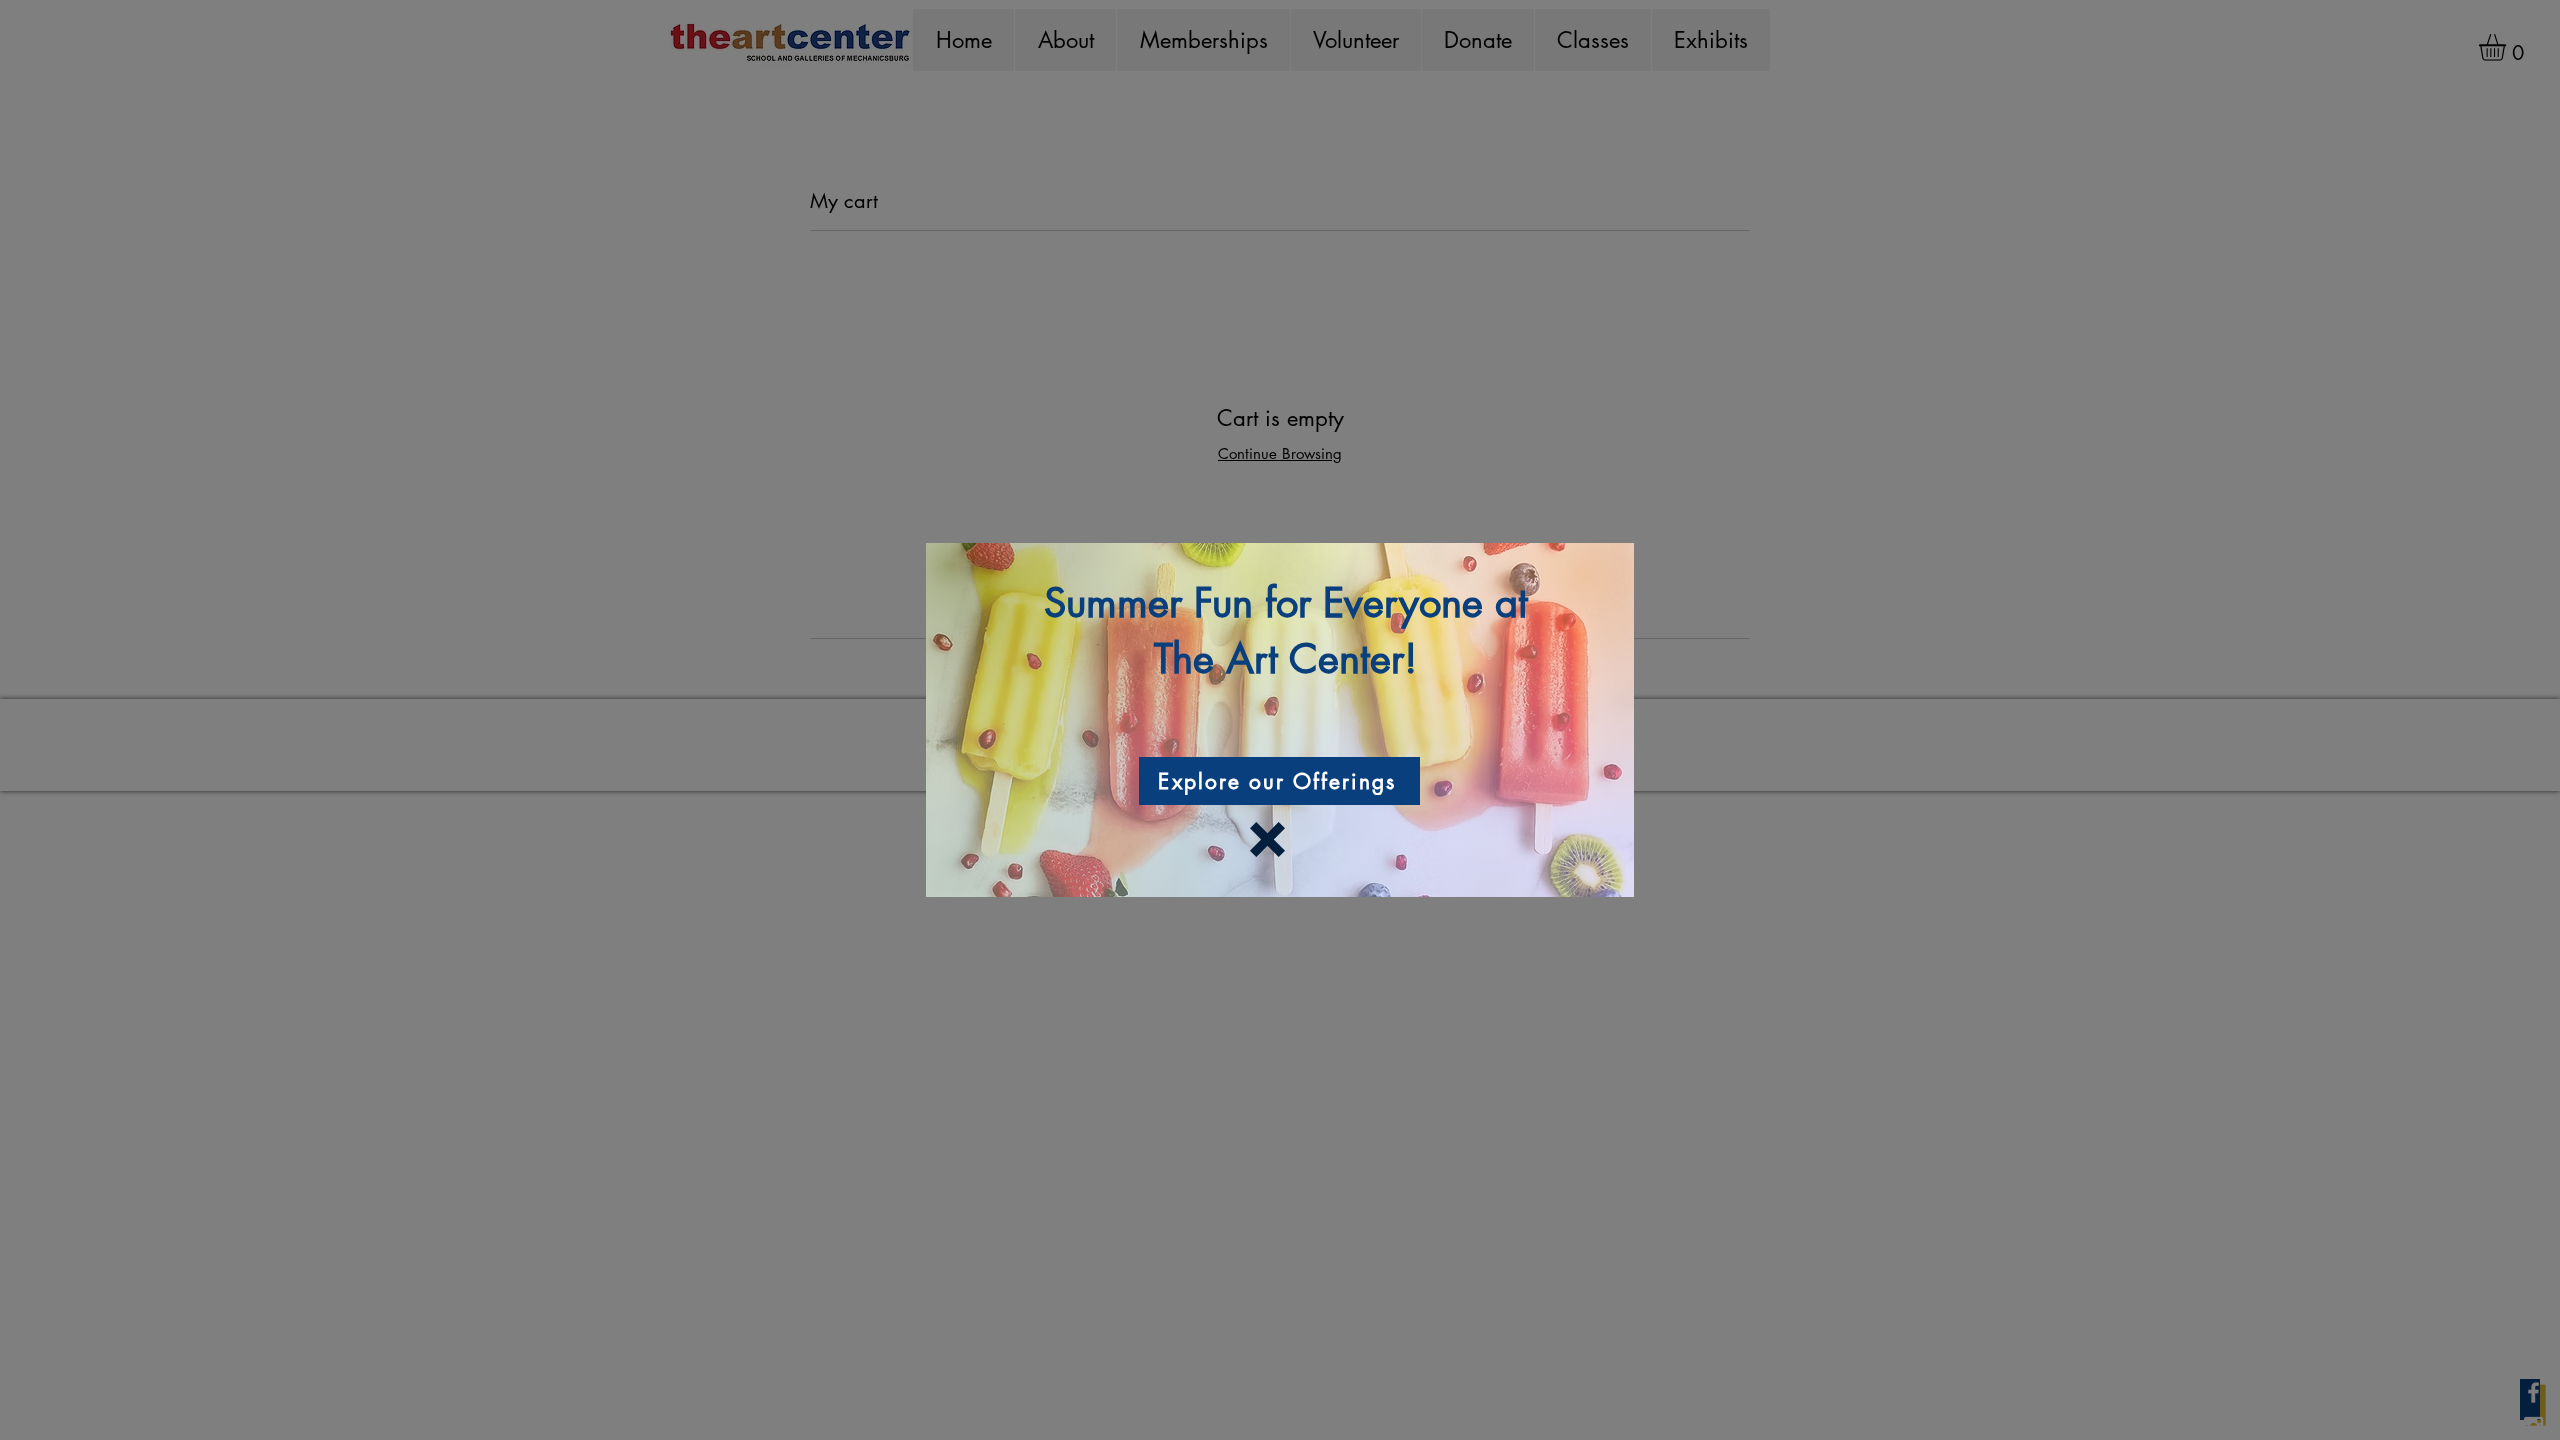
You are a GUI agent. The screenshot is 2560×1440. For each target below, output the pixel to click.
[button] (1267, 839)
